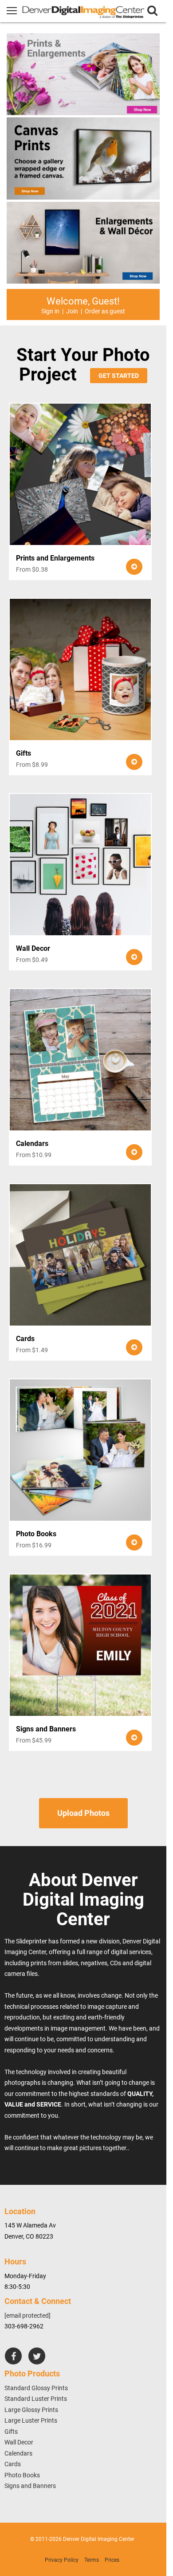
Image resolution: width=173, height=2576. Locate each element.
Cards (13, 2464)
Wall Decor (19, 2442)
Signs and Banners (30, 2486)
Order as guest (105, 311)
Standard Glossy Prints (36, 2388)
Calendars (18, 2453)
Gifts (11, 2432)
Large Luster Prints (31, 2420)
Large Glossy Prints (31, 2410)
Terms (92, 2560)
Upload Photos (83, 1813)
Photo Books (22, 2475)
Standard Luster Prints (36, 2399)
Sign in (50, 311)
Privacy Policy (62, 2560)
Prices (112, 2560)
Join (72, 311)
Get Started (119, 376)
